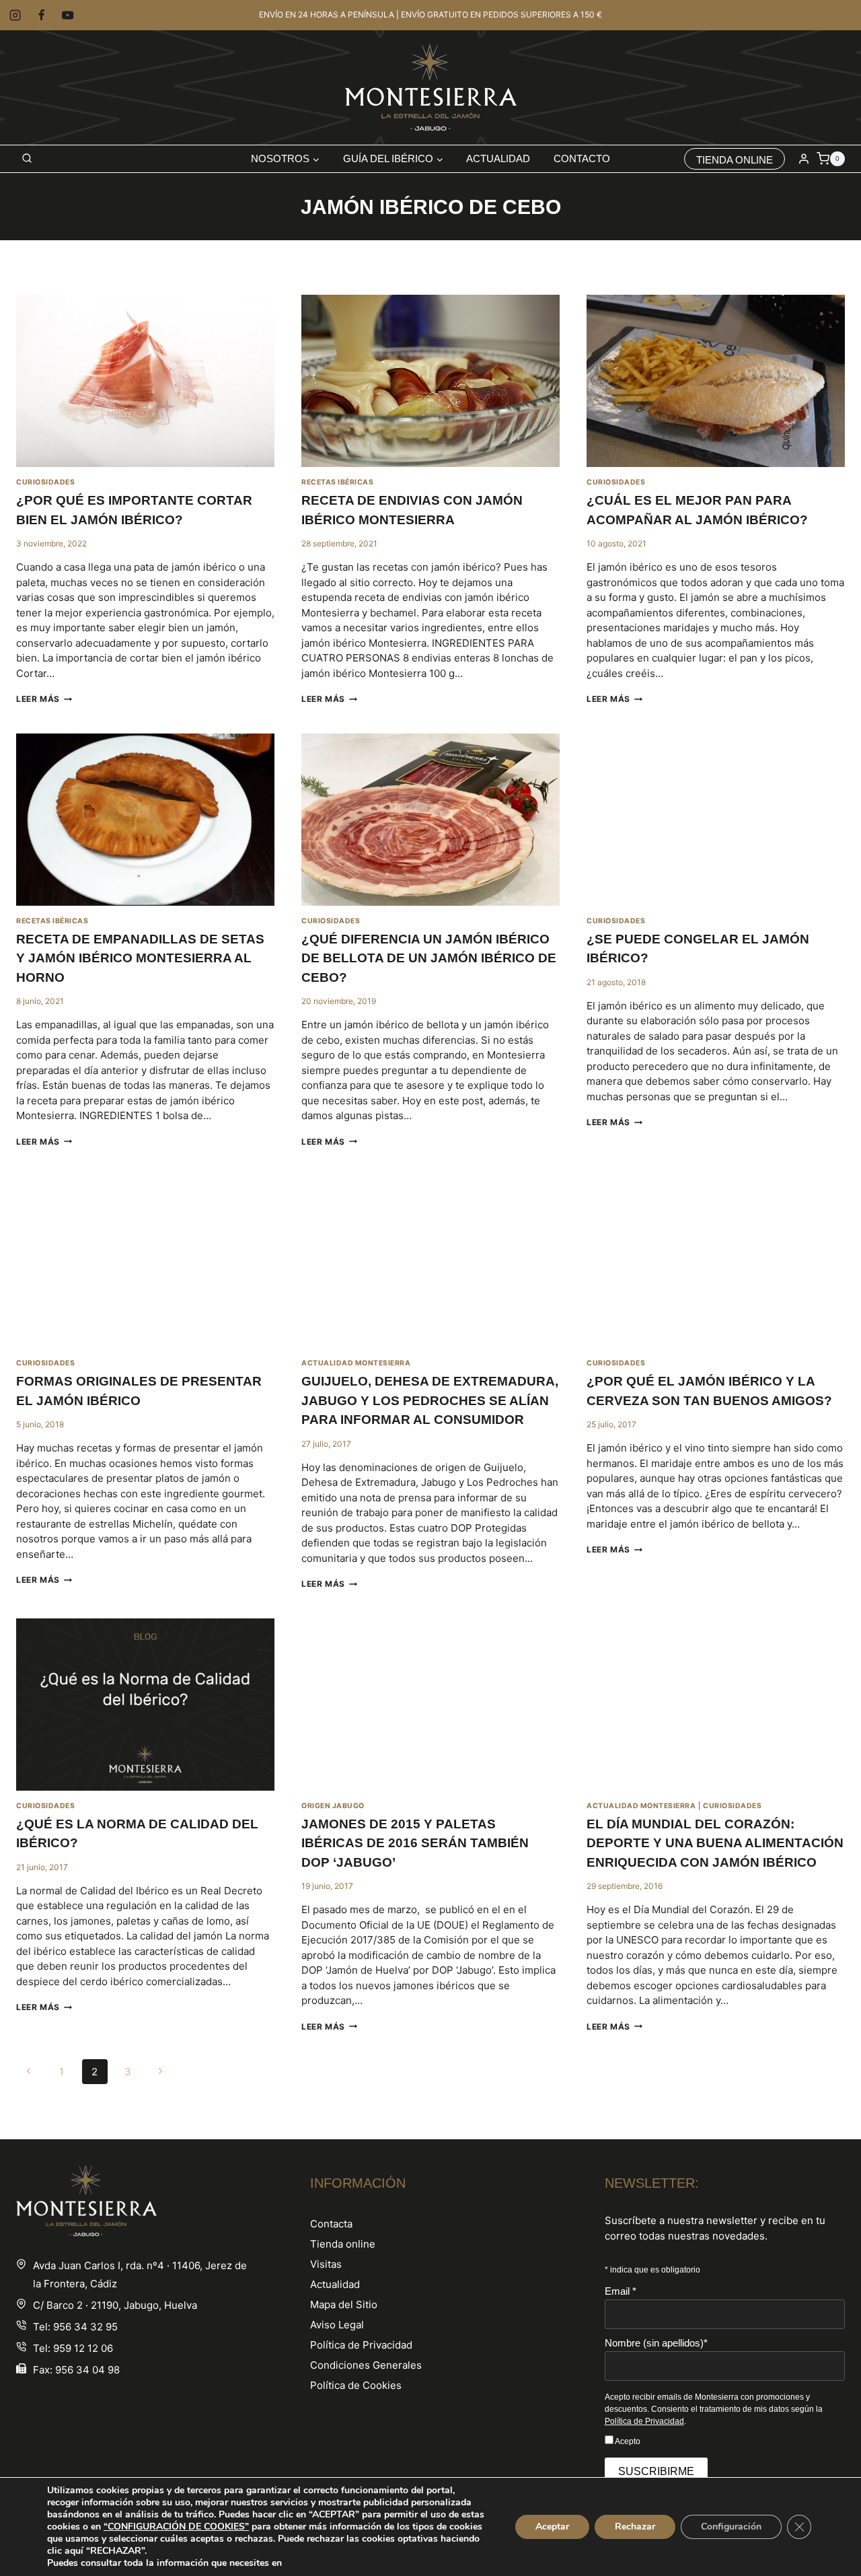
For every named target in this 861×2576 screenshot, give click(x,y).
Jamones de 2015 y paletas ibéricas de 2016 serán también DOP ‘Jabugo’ (415, 1843)
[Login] (804, 159)
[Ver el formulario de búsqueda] (27, 159)
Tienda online (343, 2244)
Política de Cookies (356, 2385)
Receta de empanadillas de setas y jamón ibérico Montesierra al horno (140, 958)
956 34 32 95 (85, 2327)
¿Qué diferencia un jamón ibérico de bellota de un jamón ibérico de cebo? (429, 958)
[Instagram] (15, 15)
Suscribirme (656, 2471)
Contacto (582, 158)
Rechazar (635, 2527)
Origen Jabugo (333, 1806)
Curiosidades (45, 482)
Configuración (731, 2527)
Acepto (627, 2441)
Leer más (44, 699)
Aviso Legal (337, 2325)
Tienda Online (735, 160)
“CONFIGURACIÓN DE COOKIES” (176, 2527)
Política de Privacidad (361, 2345)
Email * (621, 2291)
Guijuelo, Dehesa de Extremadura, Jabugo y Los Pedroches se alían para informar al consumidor (430, 1400)
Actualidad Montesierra (356, 1363)
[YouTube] (68, 15)
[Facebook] (41, 15)
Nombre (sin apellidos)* (656, 2343)
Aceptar (552, 2527)
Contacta (331, 2224)
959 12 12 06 (83, 2348)
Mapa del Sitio (344, 2304)
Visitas (326, 2264)
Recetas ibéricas (337, 482)
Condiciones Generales (366, 2365)
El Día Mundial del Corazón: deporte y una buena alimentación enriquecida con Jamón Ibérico (715, 1843)
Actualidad (498, 158)
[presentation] (145, 381)
